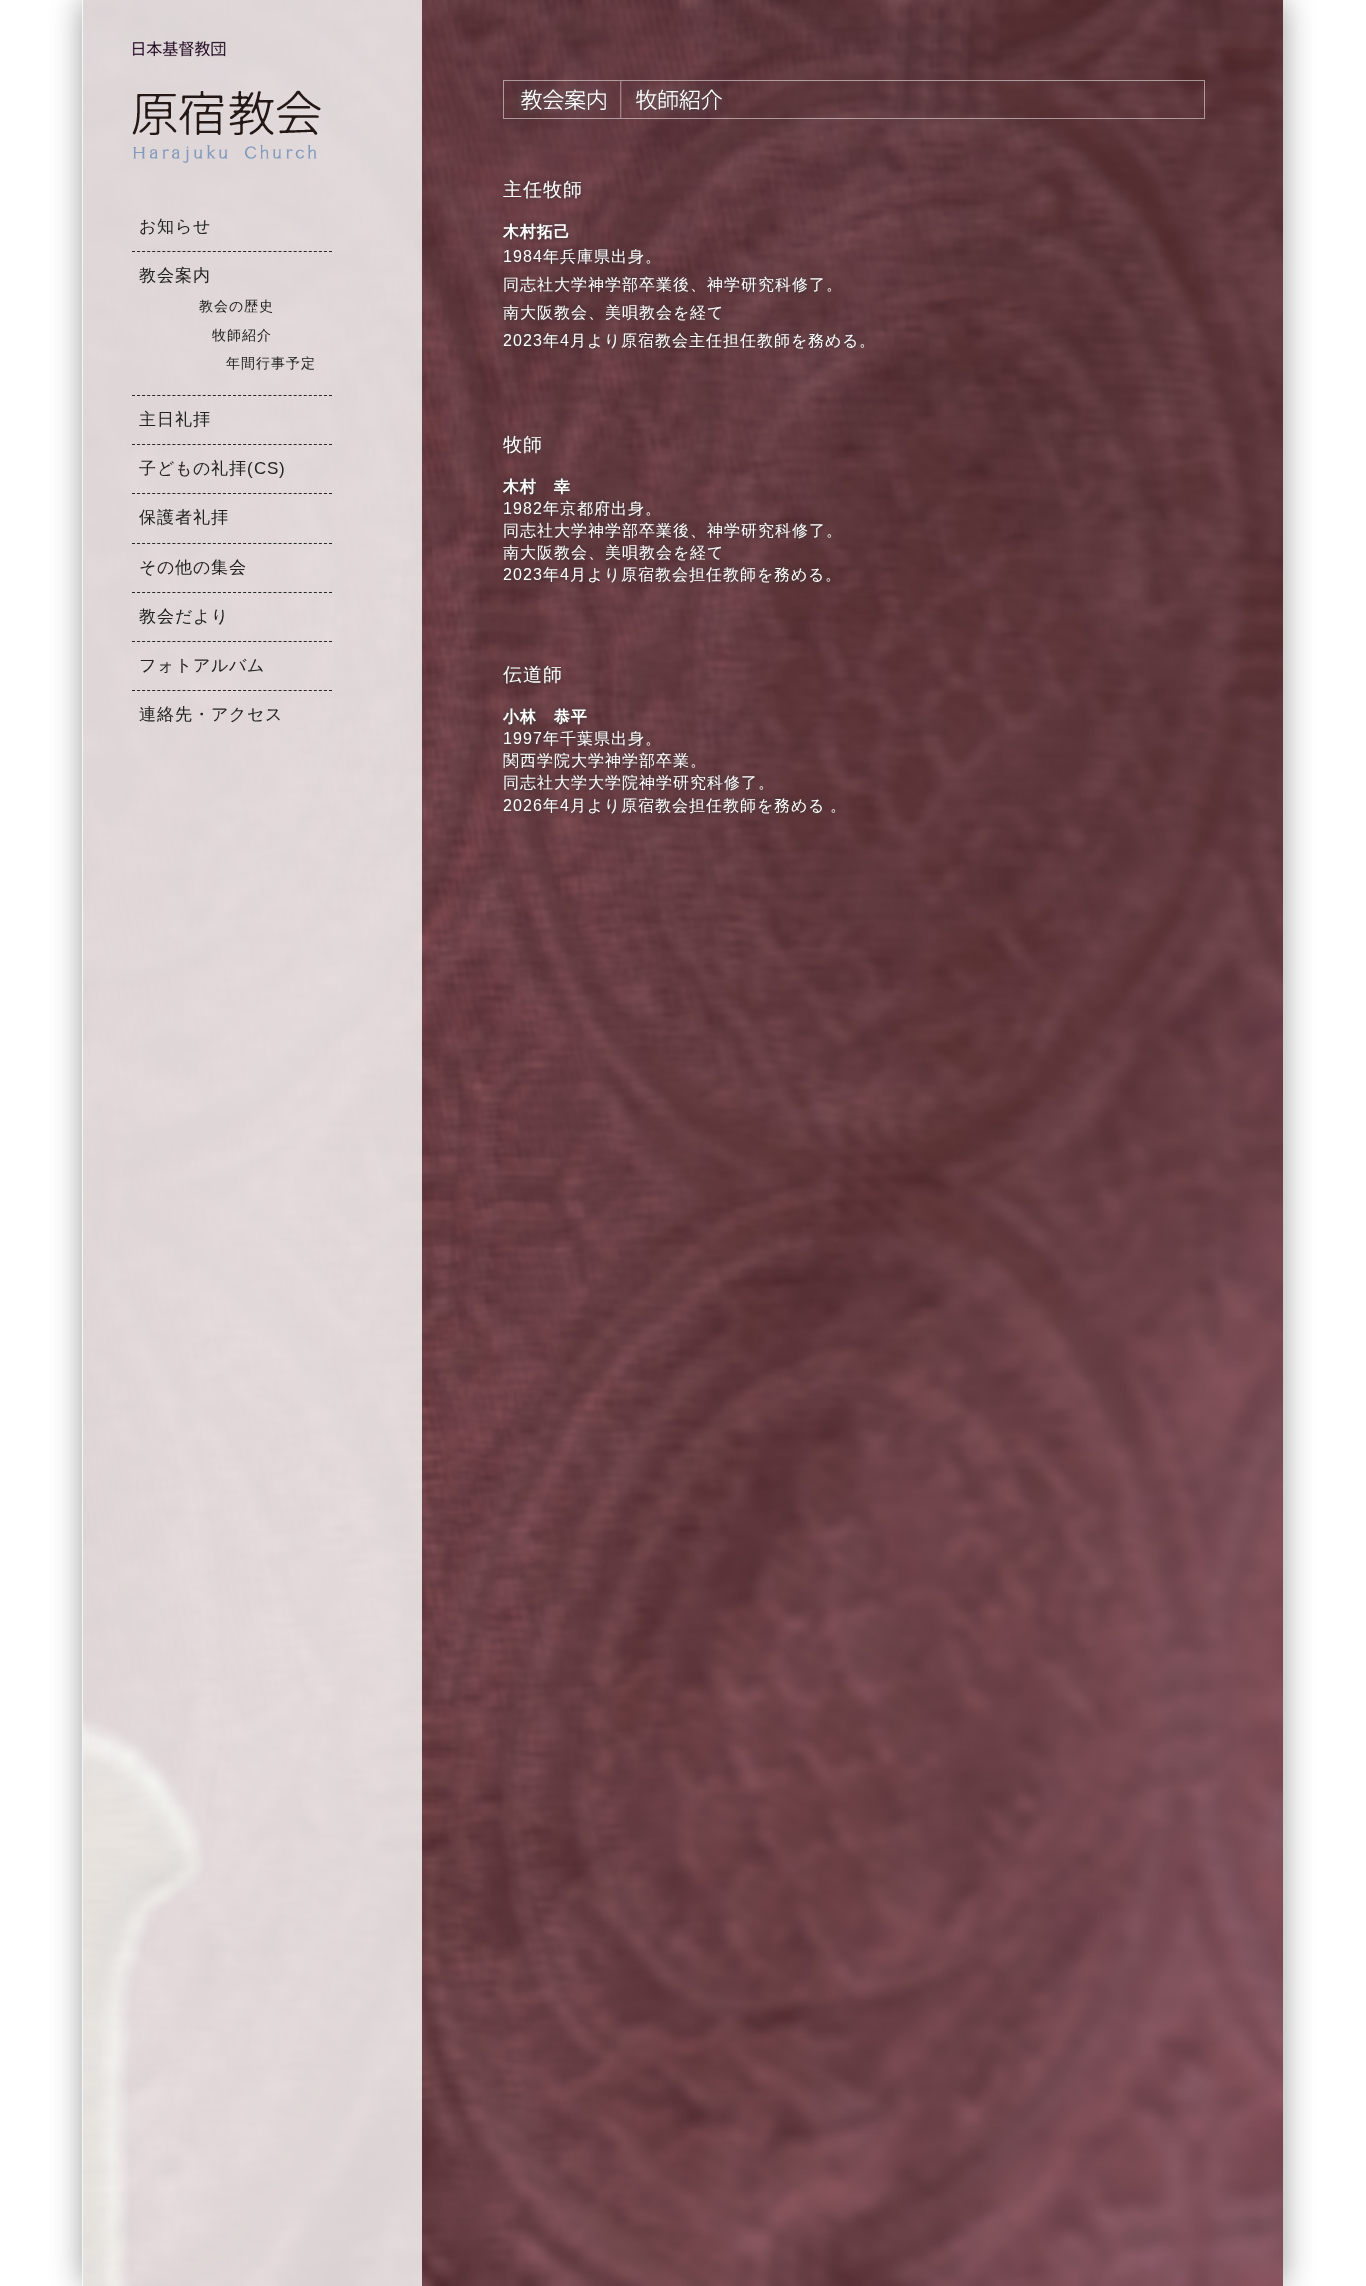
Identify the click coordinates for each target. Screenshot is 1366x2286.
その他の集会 (193, 567)
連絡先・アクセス (211, 714)
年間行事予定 (271, 363)
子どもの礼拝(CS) (212, 468)
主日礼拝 (175, 419)
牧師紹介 (242, 335)
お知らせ (175, 226)
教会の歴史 (236, 306)
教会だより (184, 616)
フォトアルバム (202, 665)
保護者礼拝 (184, 517)
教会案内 (175, 275)
